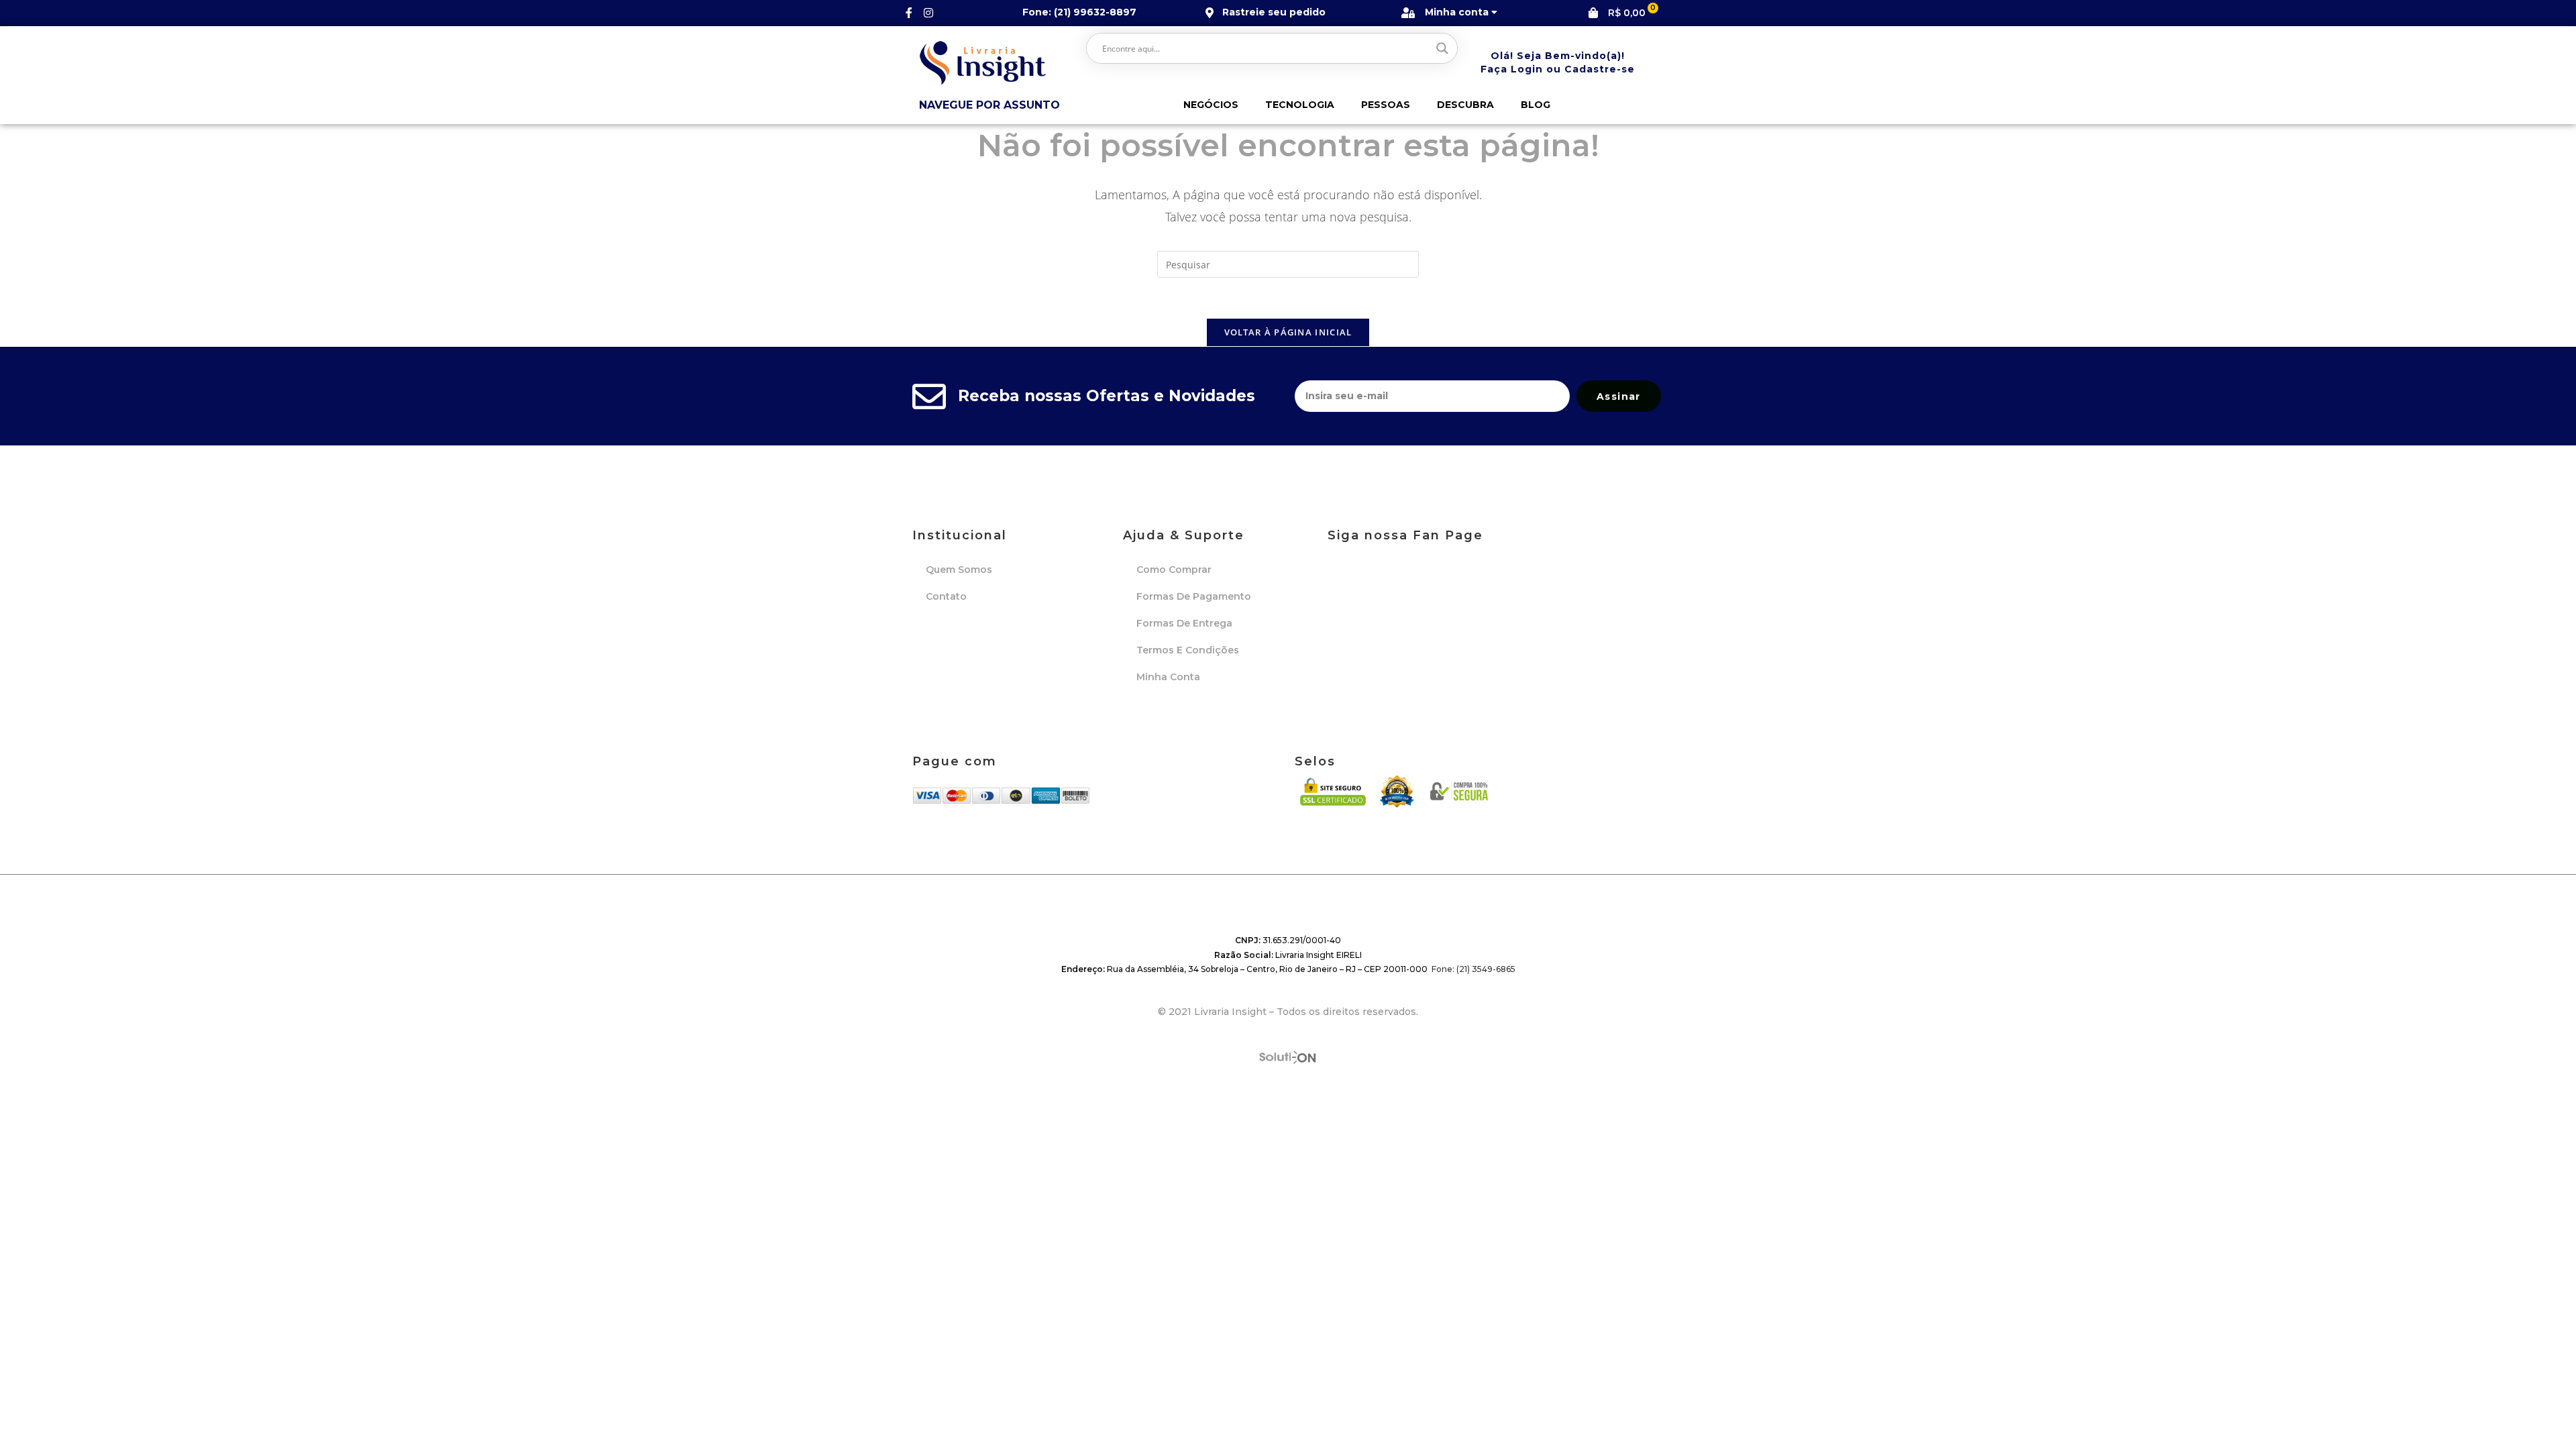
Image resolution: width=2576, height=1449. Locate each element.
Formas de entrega (1184, 623)
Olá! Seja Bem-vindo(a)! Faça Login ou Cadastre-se (1558, 62)
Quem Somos (959, 570)
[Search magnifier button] (1442, 48)
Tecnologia (1300, 105)
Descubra (1465, 105)
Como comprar (1174, 570)
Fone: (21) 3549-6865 (1473, 969)
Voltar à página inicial (1288, 332)
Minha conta (1168, 677)
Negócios (1211, 105)
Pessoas (1386, 105)
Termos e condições (1188, 650)
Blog (1536, 105)
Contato (946, 596)
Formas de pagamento (1194, 596)
